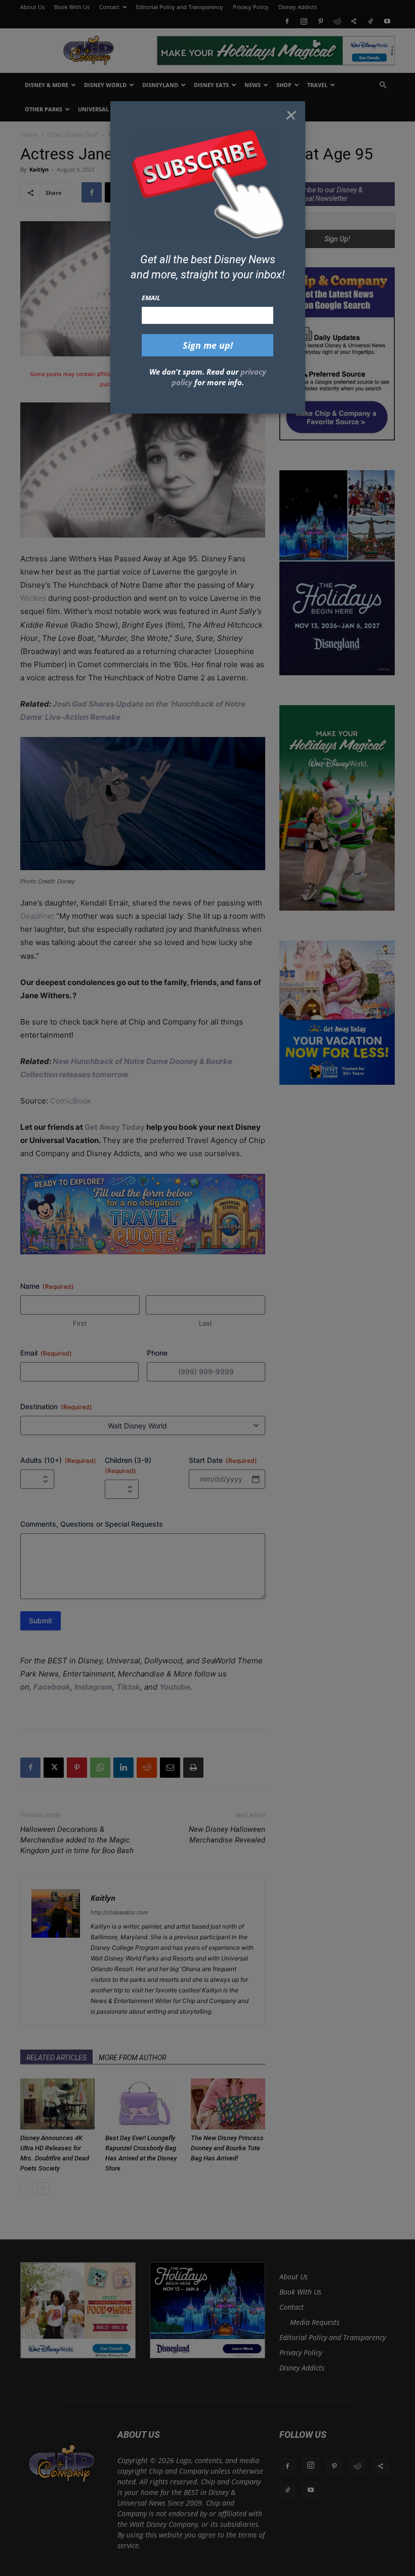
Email (151, 298)
